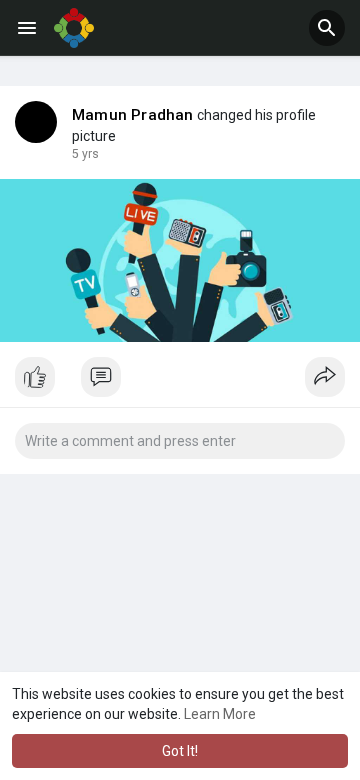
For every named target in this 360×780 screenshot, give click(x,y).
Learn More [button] (220, 714)
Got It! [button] (180, 751)
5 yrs (85, 154)
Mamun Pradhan (133, 115)
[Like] (180, 382)
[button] (327, 28)
